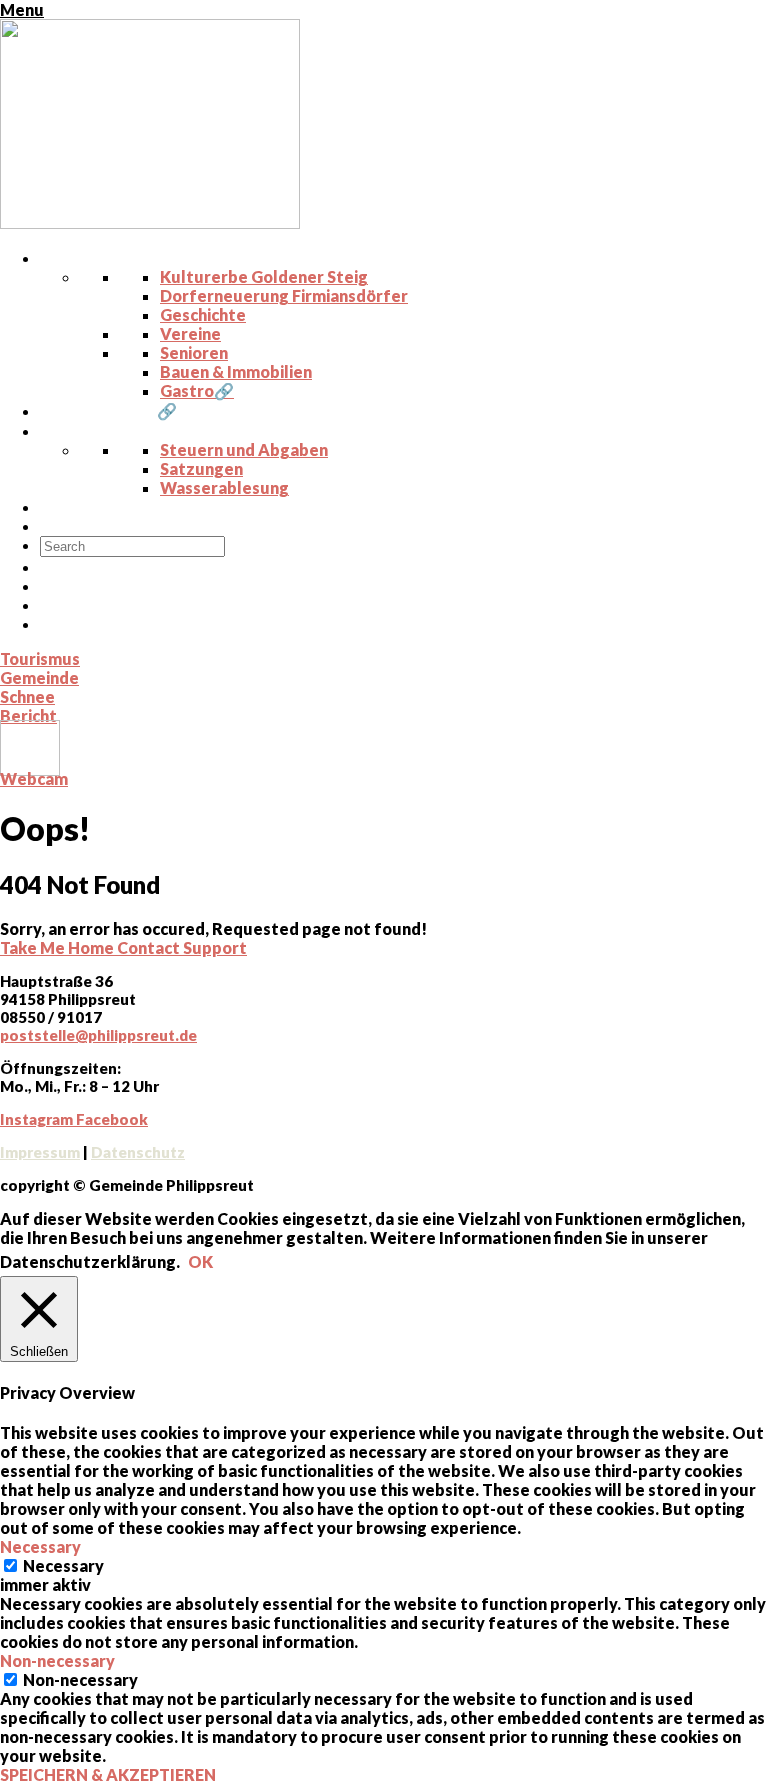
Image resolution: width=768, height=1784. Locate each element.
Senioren (194, 352)
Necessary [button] (40, 1546)
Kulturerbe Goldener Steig (264, 276)
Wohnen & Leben (119, 257)
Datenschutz (138, 1152)
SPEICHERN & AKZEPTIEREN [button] (108, 1774)
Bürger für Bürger (124, 525)
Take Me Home (58, 947)
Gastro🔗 (197, 390)
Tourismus (40, 658)
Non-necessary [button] (57, 1660)
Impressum (40, 1152)
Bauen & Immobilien (236, 371)
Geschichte (203, 314)
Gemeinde (39, 677)
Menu (22, 9)
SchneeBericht (28, 706)
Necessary (63, 1565)
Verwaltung (100, 430)
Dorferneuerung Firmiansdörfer (284, 295)
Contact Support (182, 947)
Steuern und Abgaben (244, 449)
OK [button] (200, 1261)
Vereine (190, 333)
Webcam (34, 778)
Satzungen (201, 468)
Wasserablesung (224, 487)
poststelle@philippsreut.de (98, 1035)
